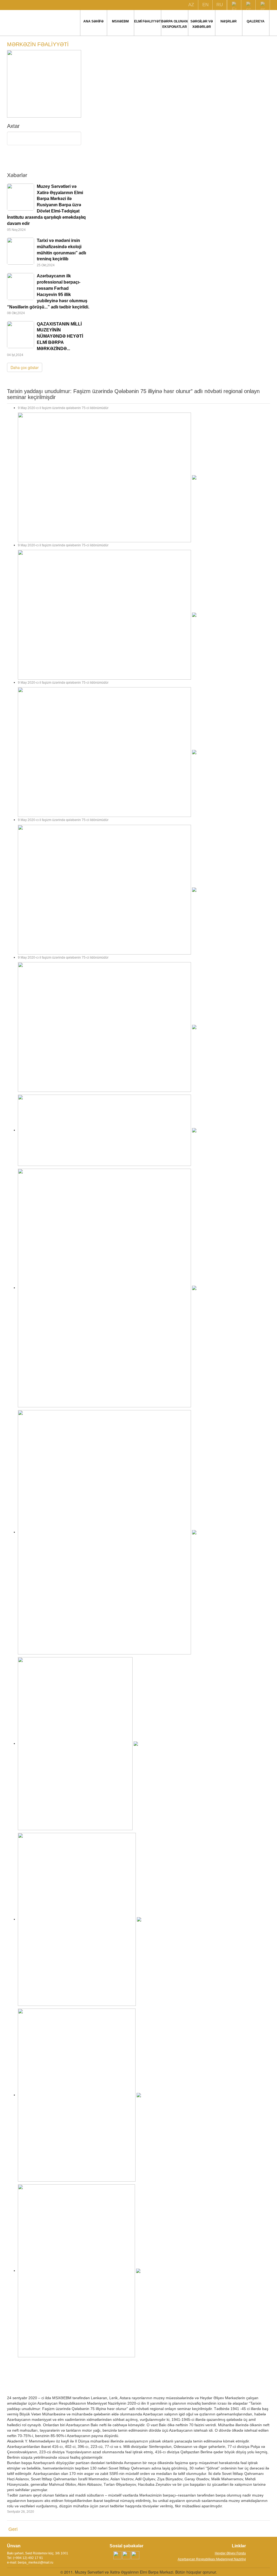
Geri (13, 2529)
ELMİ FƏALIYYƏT (147, 21)
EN (205, 5)
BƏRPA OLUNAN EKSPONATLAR (174, 24)
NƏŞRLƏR (229, 21)
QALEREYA (256, 21)
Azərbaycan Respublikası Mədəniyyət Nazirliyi (212, 2559)
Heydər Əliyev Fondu (230, 2553)
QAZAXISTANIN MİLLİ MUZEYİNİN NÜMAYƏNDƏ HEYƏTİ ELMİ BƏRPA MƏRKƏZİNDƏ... (60, 336)
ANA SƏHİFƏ (93, 21)
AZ (191, 5)
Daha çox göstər (25, 367)
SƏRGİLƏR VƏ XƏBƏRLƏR (202, 24)
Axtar (44, 160)
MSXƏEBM (120, 21)
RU (220, 5)
